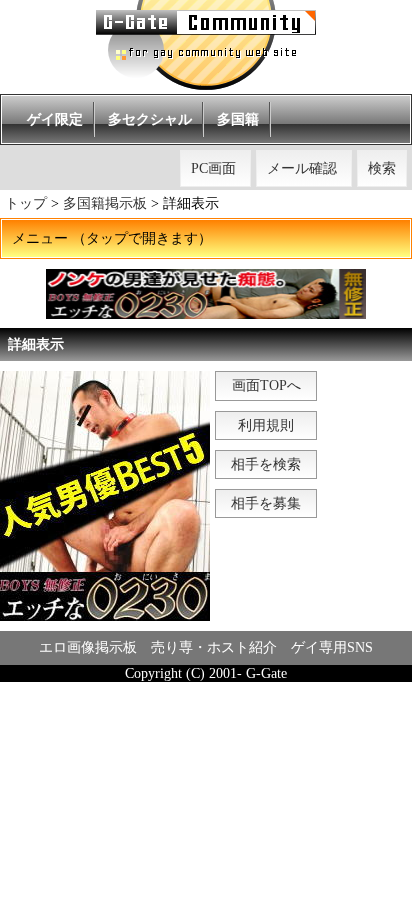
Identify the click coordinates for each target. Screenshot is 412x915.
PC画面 (213, 168)
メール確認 (302, 168)
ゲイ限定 (55, 119)
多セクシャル (150, 119)
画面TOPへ (266, 385)
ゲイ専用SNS (332, 647)
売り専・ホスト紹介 (214, 647)
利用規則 (266, 425)
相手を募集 (266, 503)
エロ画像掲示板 (88, 647)
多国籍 (238, 119)
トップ (26, 203)
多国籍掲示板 (105, 203)
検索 (382, 168)
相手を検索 (266, 464)
